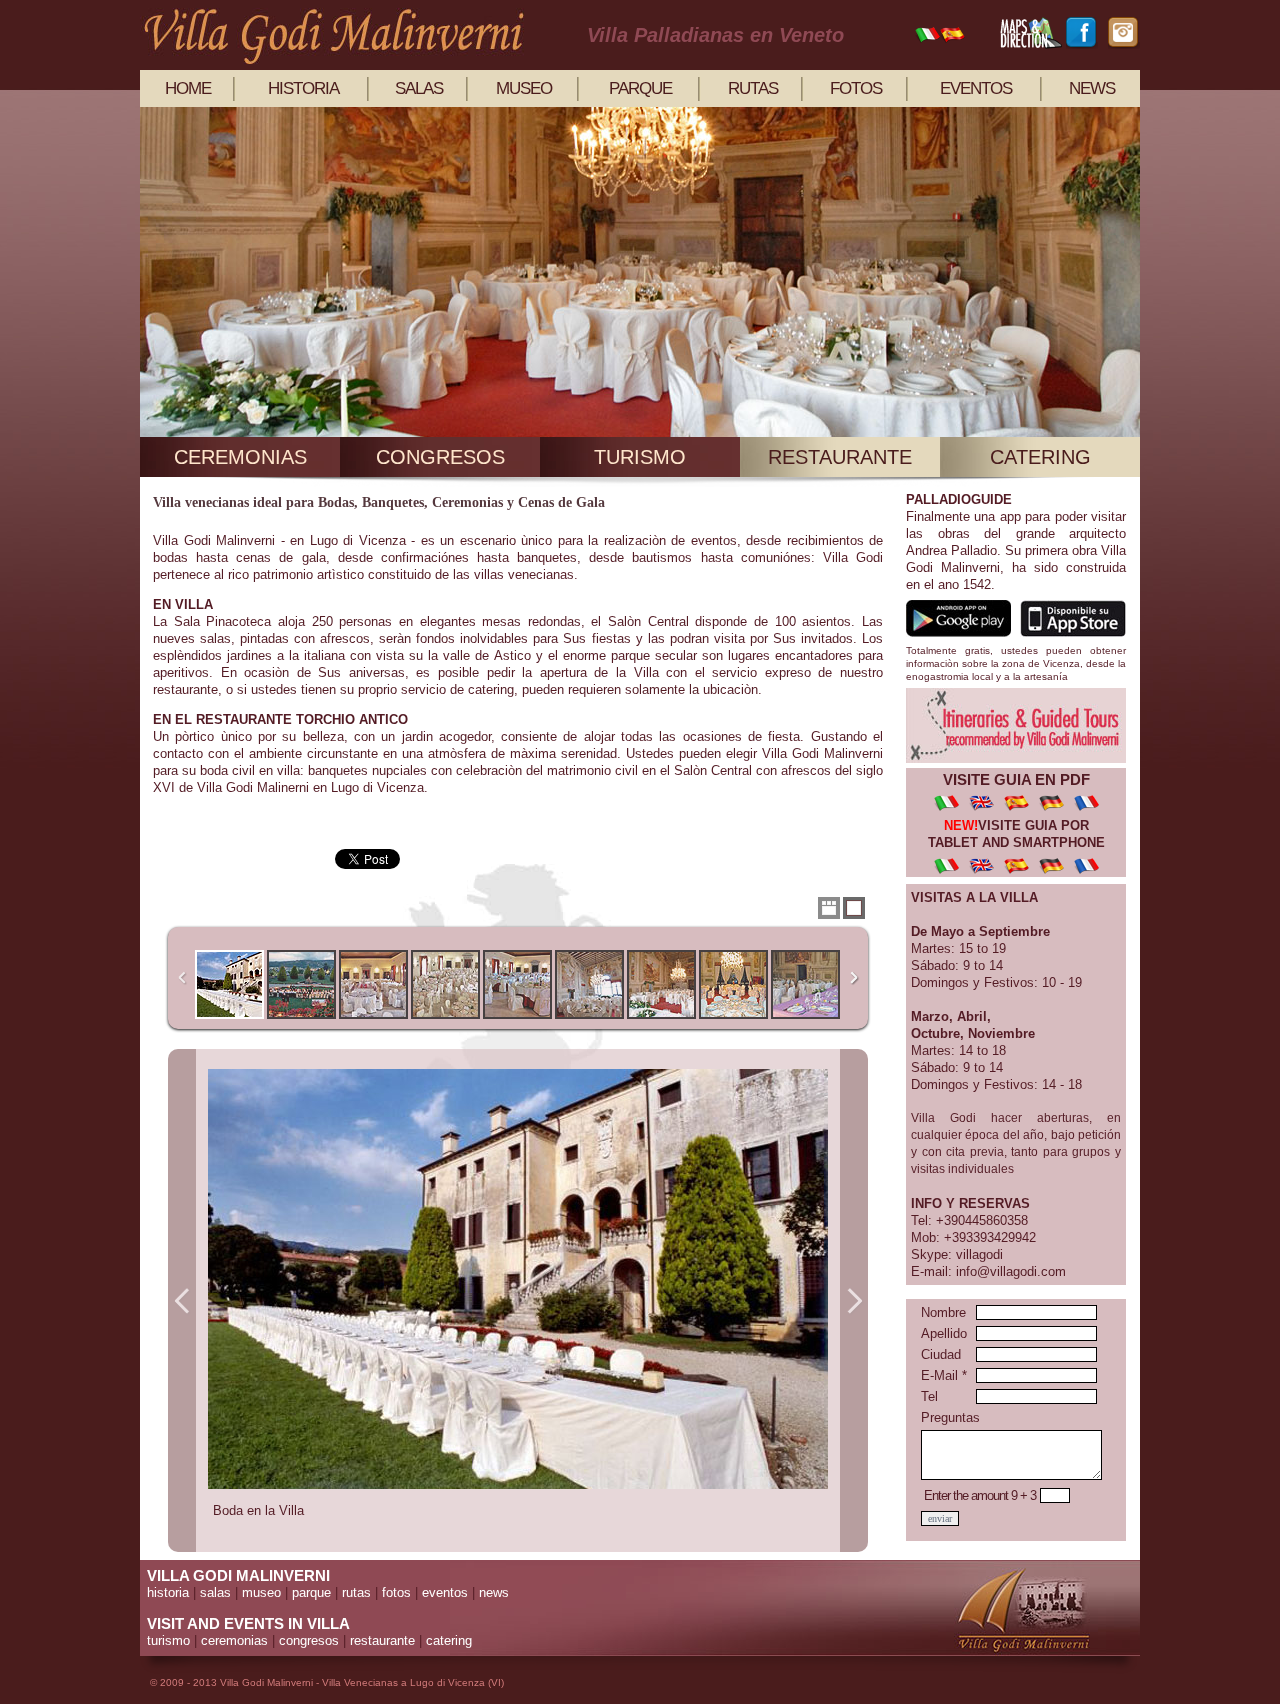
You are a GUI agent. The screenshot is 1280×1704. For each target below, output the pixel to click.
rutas (753, 88)
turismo (640, 457)
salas (419, 88)
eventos (976, 88)
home (188, 88)
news (1092, 88)
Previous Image (182, 1300)
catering (1040, 457)
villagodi (979, 1254)
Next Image (854, 1300)
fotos (856, 88)
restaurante (840, 457)
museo (524, 88)
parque (640, 88)
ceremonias (240, 457)
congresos (440, 457)
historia (303, 88)
